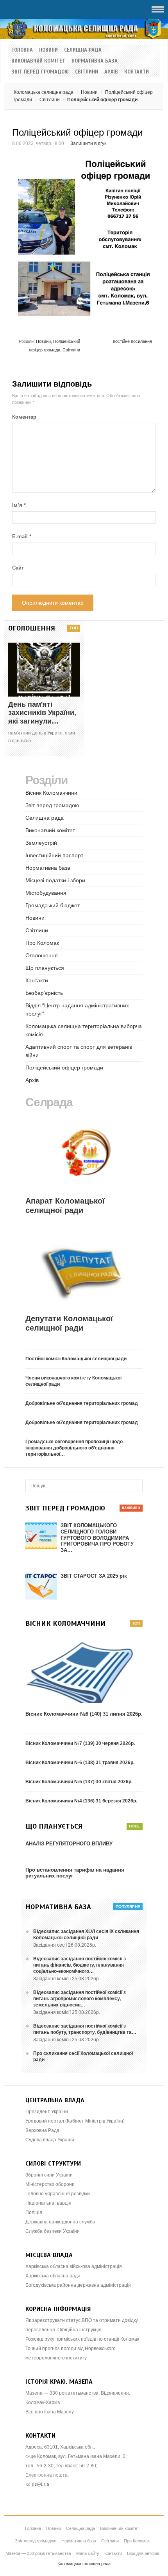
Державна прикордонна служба (60, 2222)
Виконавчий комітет (38, 61)
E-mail (22, 537)
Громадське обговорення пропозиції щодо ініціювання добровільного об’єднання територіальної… (74, 1448)
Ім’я (19, 505)
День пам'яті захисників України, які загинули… (42, 713)
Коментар (24, 417)
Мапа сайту (88, 2553)
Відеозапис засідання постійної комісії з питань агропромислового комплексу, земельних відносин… (80, 1999)
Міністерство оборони (50, 2184)
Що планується (45, 968)
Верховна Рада (42, 2130)
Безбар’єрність (44, 993)
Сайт (18, 568)
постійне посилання (132, 341)
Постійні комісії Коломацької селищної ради (76, 1359)
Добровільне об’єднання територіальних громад (82, 1403)
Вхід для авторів (143, 2553)
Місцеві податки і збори (55, 880)
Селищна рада (83, 50)
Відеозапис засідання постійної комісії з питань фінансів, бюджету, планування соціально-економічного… (80, 1965)
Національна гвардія (48, 2203)
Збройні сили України (49, 2175)
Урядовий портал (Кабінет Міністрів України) (75, 2121)
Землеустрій (41, 843)
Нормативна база (95, 61)
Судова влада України (50, 2140)
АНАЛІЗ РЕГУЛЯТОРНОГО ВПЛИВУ (69, 1844)
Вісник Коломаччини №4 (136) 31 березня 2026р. (81, 1801)
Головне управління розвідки (58, 2194)
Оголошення (42, 955)
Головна (22, 50)
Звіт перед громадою (40, 72)
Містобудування (46, 893)
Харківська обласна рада (53, 2276)
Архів (111, 72)
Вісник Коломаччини (51, 793)
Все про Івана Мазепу (50, 2412)
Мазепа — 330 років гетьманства (38, 2553)
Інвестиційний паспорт (54, 855)
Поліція (34, 2212)
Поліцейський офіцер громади (64, 1068)
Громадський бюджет (53, 905)
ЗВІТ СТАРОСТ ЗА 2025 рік (94, 1576)
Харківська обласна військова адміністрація (74, 2266)
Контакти (137, 72)
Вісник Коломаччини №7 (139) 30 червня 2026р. (80, 1743)
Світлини (87, 72)
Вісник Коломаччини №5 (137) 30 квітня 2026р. (79, 1782)
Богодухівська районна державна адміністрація (78, 2285)
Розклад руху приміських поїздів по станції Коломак (82, 2339)
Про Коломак (42, 943)
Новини (48, 50)
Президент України (47, 2112)
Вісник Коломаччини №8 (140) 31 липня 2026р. (84, 1714)
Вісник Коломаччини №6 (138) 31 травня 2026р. (80, 1763)
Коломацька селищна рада (44, 92)
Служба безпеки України (53, 2231)
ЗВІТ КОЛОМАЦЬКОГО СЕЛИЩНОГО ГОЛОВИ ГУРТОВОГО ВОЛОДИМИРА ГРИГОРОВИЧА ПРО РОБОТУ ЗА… (97, 1538)
